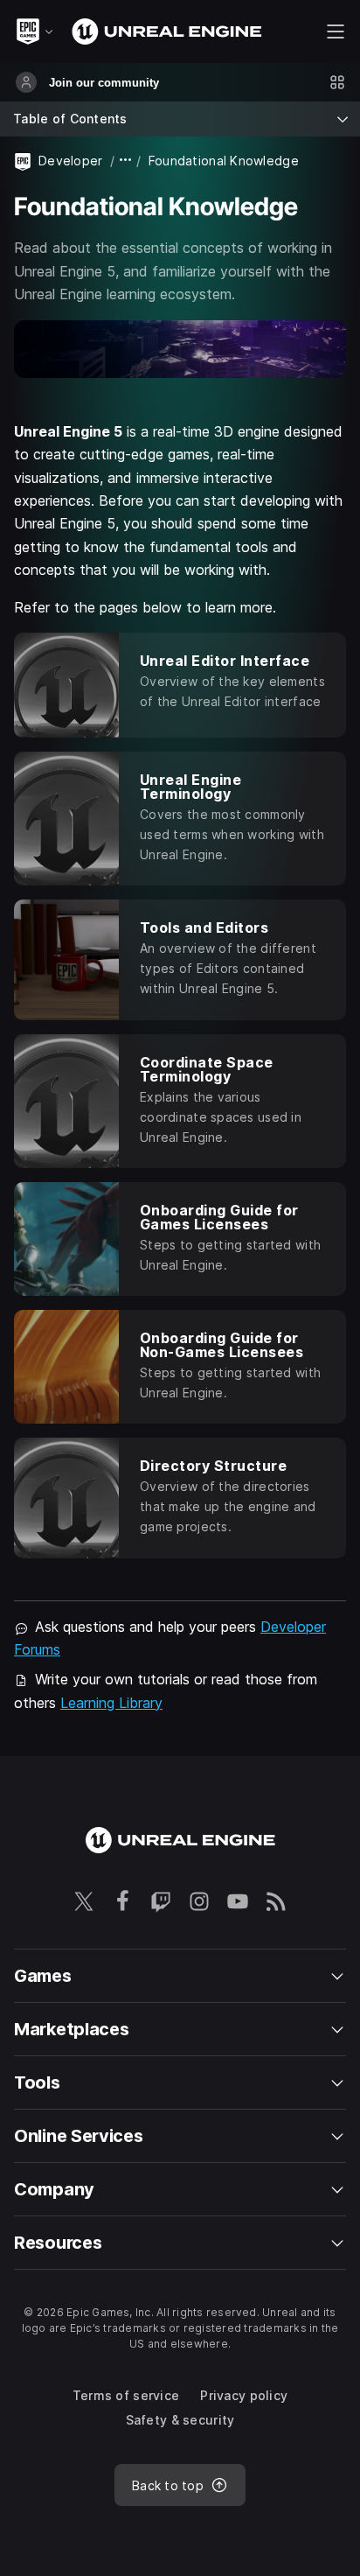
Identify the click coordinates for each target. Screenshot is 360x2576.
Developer (71, 161)
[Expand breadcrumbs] (126, 161)
